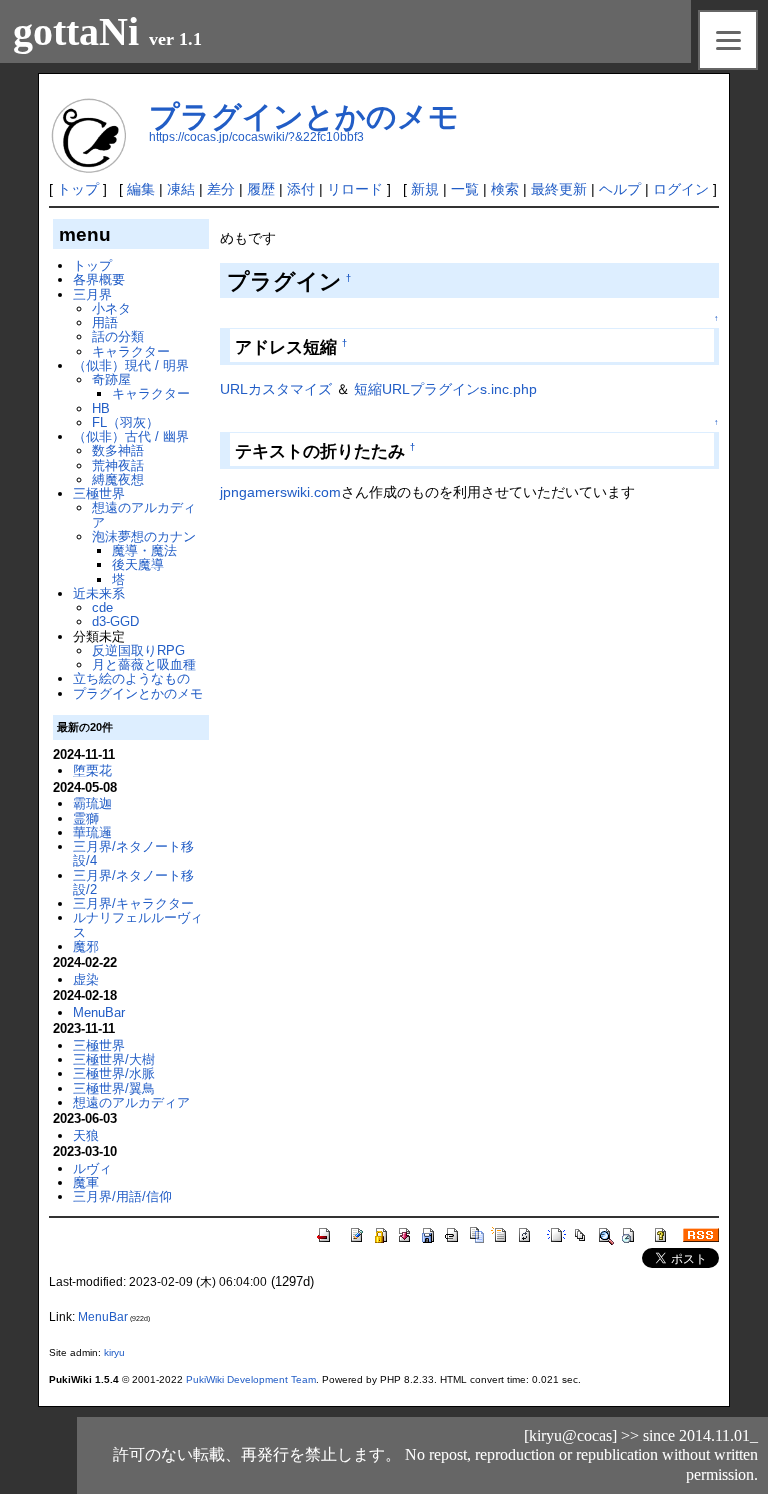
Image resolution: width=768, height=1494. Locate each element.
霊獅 (86, 818)
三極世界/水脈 (114, 1073)
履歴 (261, 189)
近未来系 (99, 593)
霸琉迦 (92, 803)
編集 (141, 189)
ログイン (681, 189)
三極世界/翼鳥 (114, 1088)
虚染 (86, 979)
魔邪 (86, 946)
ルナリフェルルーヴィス (138, 924)
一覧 (465, 189)
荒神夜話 (118, 465)
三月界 (92, 294)
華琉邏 (92, 832)
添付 (301, 189)
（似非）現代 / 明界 (131, 365)
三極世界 (99, 493)
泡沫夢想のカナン (144, 536)
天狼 (86, 1135)
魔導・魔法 (144, 550)
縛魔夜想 (118, 479)
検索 (505, 189)
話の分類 (118, 336)
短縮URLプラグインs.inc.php (445, 389)
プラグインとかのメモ (304, 116)
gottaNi (76, 31)
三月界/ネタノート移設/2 (133, 882)
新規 (425, 189)
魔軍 (86, 1182)
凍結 (181, 189)
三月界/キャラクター (133, 903)
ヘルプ (620, 189)
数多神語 (118, 450)
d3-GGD (115, 621)
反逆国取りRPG (138, 650)
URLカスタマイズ (276, 389)
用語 (105, 322)
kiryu (114, 1352)
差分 (221, 189)
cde (102, 607)
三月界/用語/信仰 (122, 1196)
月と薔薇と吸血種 (144, 664)
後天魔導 (138, 564)
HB (101, 408)
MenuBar (99, 1012)
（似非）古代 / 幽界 (131, 436)
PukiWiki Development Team (251, 1379)
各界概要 (99, 279)
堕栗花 (92, 770)
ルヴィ (92, 1168)
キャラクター (131, 351)
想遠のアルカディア (144, 514)
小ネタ (111, 308)
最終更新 (559, 189)
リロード (355, 189)
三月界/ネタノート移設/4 (133, 853)
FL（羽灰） (125, 422)
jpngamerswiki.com (280, 492)
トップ (78, 189)
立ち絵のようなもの (131, 678)
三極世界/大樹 (114, 1059)
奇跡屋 (111, 379)
